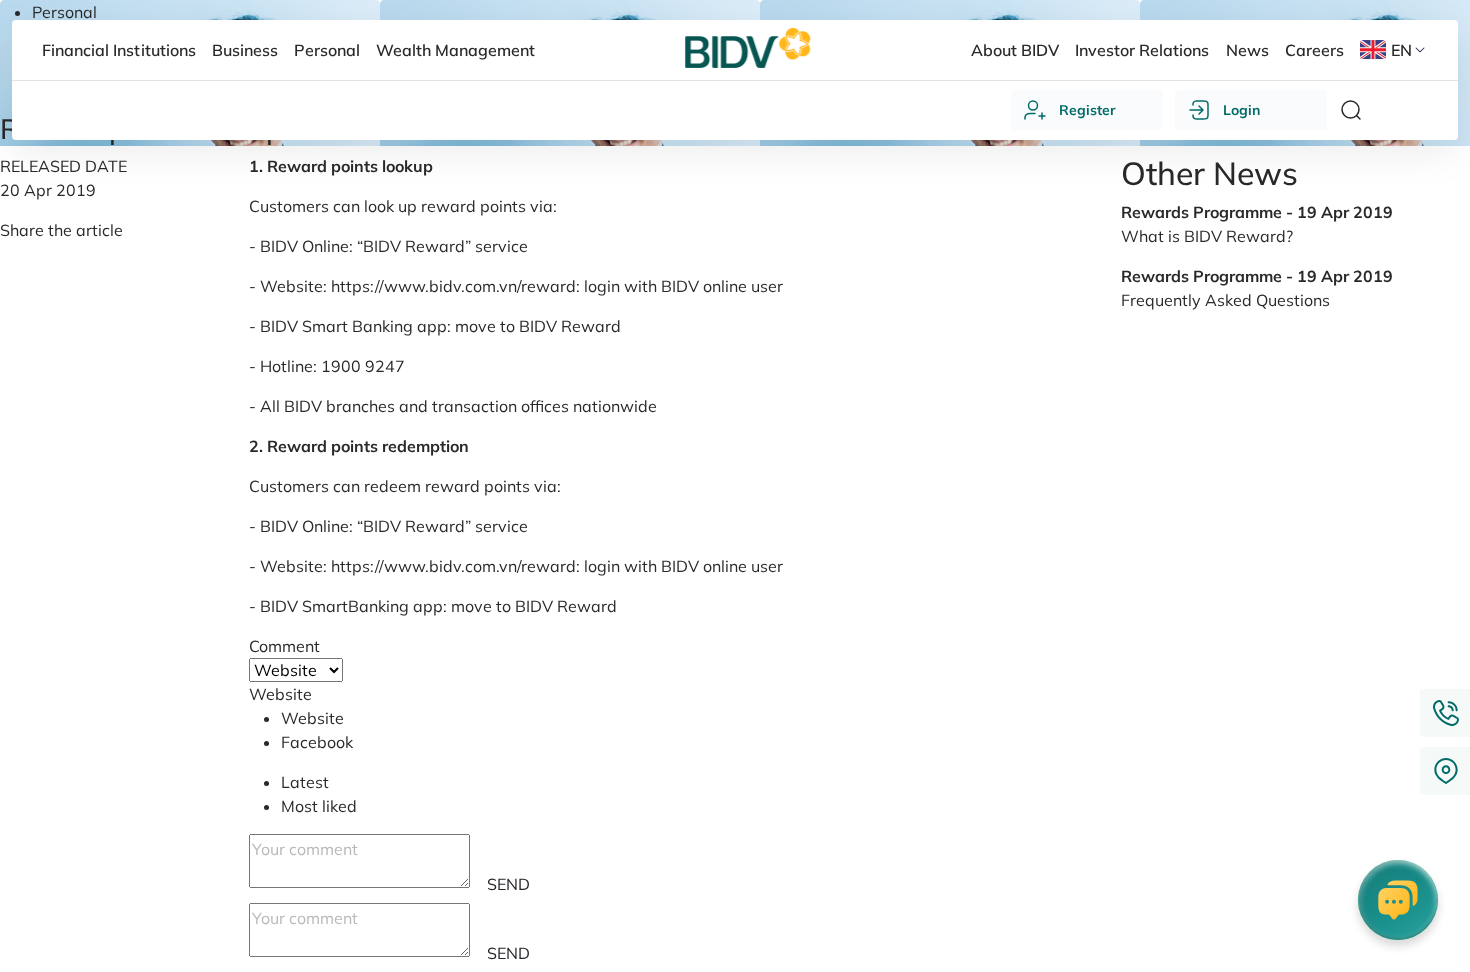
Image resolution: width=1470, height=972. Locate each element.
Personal (64, 12)
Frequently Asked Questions (1225, 300)
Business (245, 50)
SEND (508, 884)
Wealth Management (455, 50)
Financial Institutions (118, 50)
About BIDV (1015, 50)
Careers (1314, 50)
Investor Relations (1142, 50)
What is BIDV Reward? (1207, 236)
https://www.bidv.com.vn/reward (453, 286)
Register (1087, 110)
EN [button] (1401, 50)
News (1247, 50)
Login (1241, 110)
